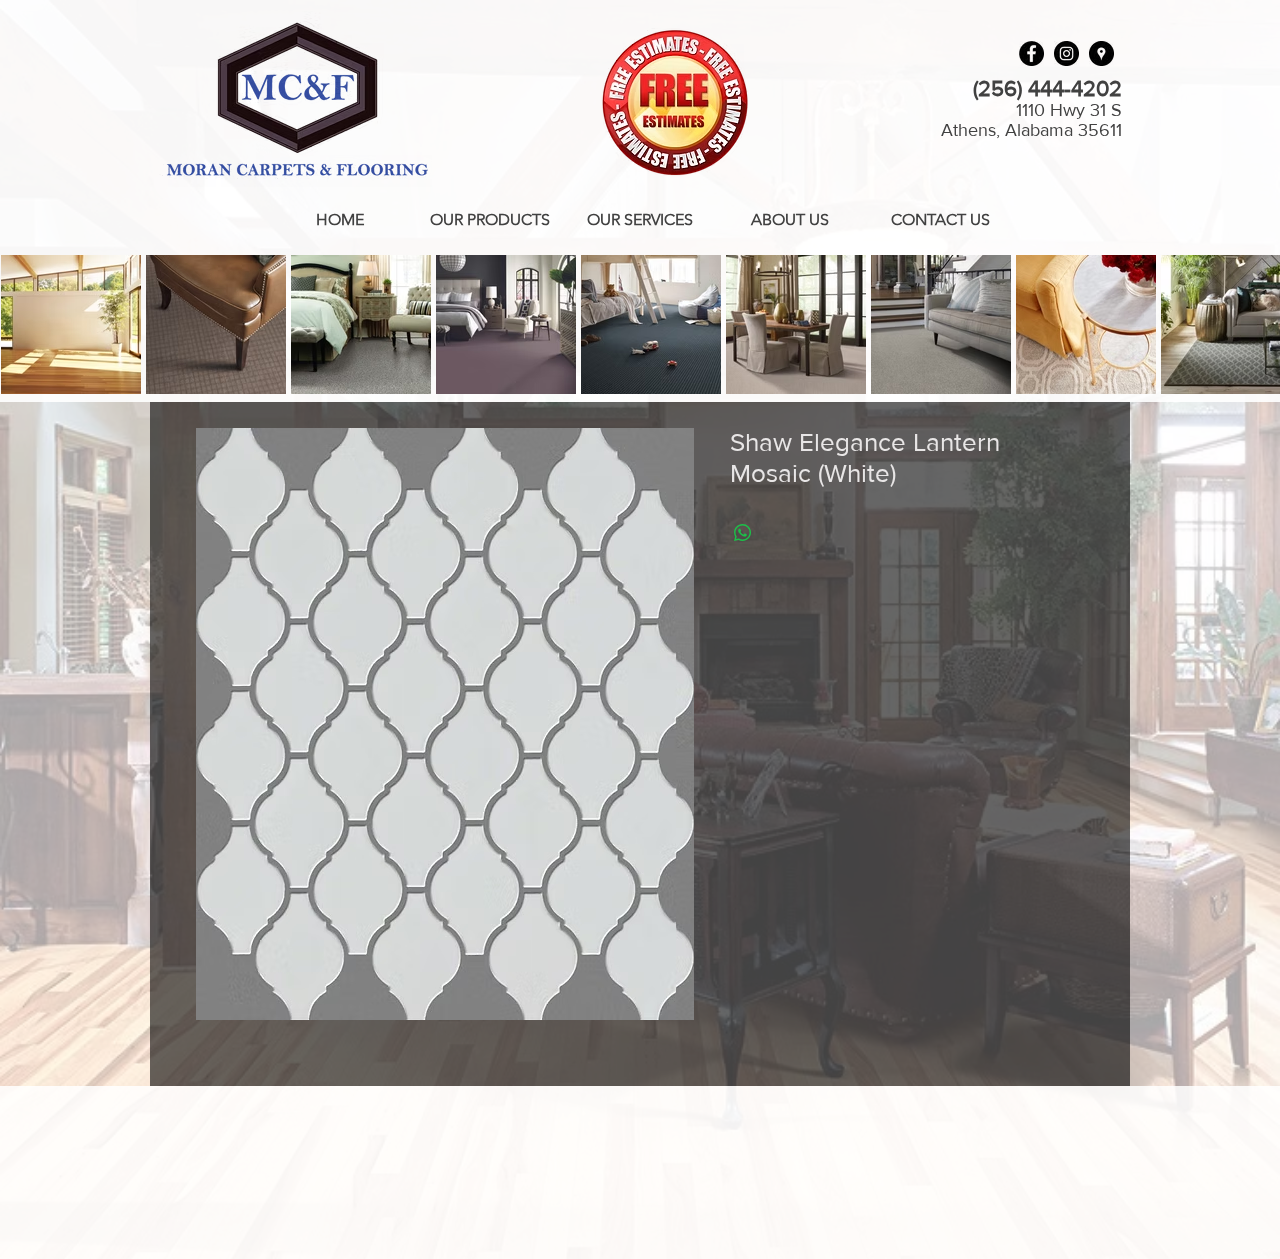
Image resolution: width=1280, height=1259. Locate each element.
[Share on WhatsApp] (743, 533)
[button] (490, 220)
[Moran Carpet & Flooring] (1101, 53)
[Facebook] (1031, 53)
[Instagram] (1066, 53)
